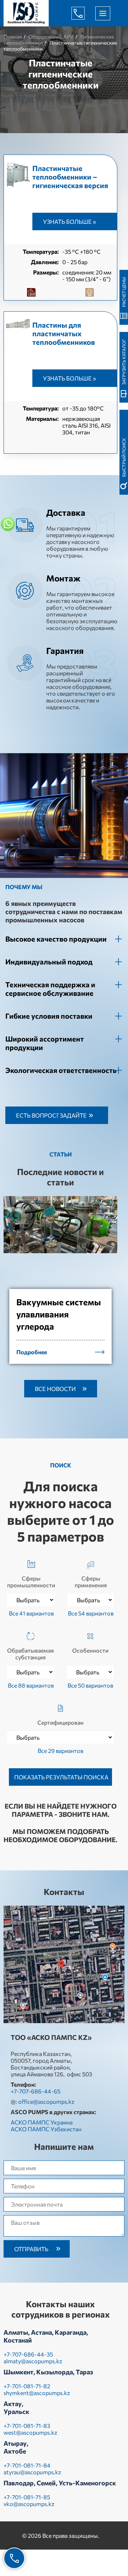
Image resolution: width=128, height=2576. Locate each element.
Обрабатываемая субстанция (31, 1654)
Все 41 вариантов (31, 1613)
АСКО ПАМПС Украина (42, 2122)
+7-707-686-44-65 (84, 13)
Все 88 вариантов (31, 1685)
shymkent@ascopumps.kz (37, 2393)
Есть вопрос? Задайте (51, 1115)
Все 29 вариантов (60, 1751)
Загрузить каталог (124, 362)
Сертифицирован (60, 1722)
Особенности (90, 1650)
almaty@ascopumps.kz (33, 2361)
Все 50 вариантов (90, 1685)
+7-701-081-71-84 (27, 2465)
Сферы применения (91, 1582)
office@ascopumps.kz (46, 2101)
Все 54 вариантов (91, 1613)
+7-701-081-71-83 (27, 2426)
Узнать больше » (70, 221)
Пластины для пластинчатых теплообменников (64, 333)
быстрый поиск (124, 457)
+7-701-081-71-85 (27, 2497)
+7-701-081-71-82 (27, 2386)
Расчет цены (124, 292)
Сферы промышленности (31, 1582)
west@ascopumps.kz (30, 2432)
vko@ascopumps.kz (29, 2504)
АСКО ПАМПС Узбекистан (46, 2129)
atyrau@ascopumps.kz (32, 2472)
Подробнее (32, 1352)
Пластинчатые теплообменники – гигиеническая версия (70, 177)
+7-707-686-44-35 (28, 2354)
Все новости (55, 1389)
